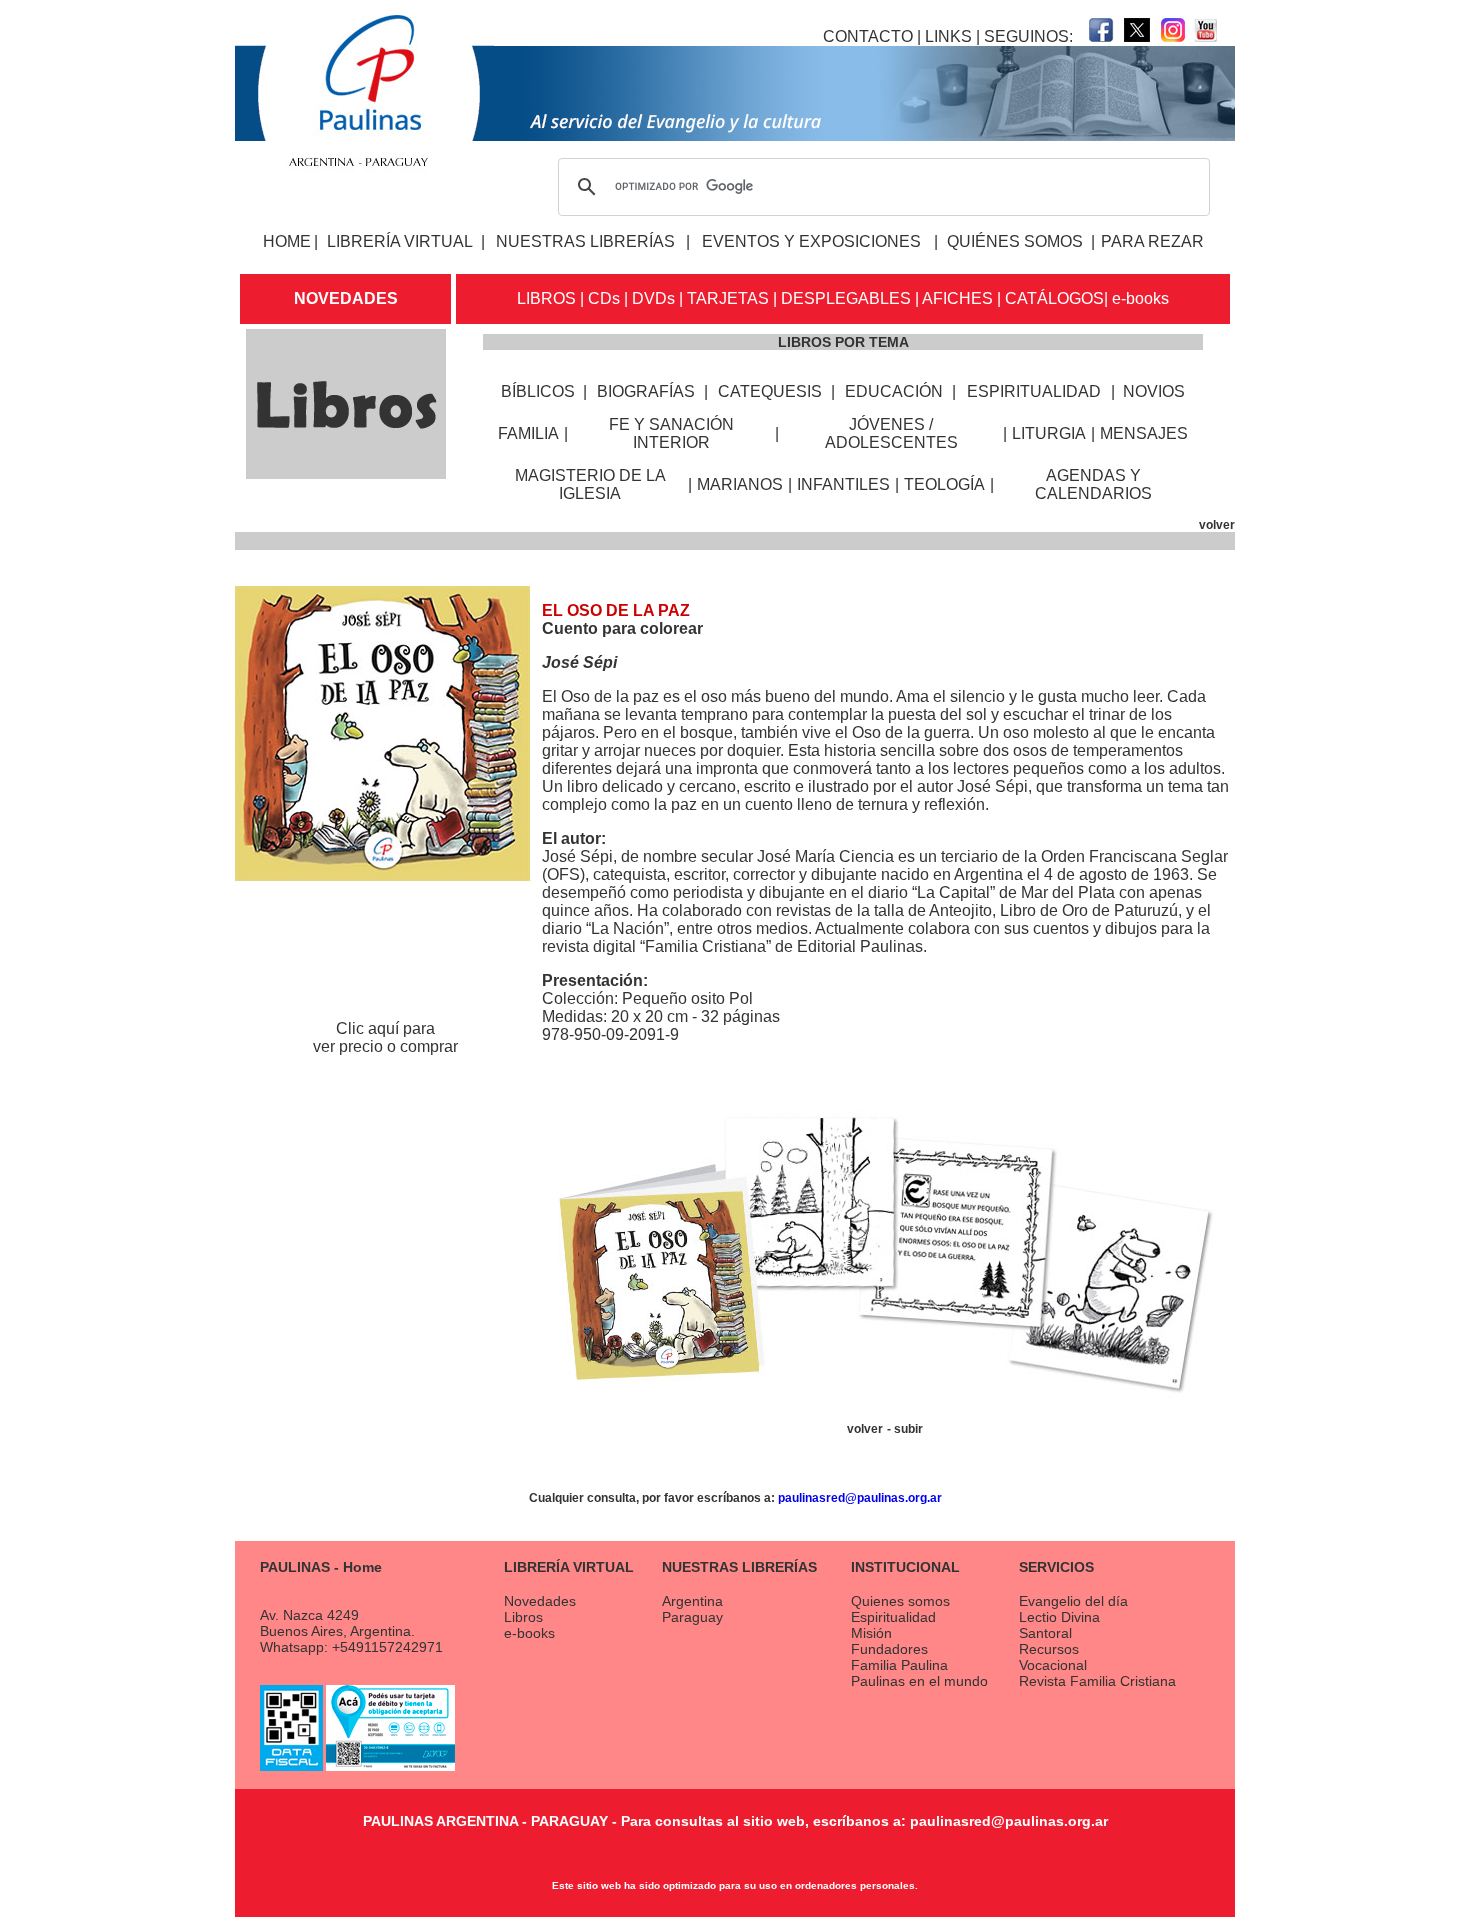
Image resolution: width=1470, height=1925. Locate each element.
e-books (1140, 298)
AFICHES (957, 298)
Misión (871, 1633)
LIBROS (546, 298)
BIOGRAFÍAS (646, 391)
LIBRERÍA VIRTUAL (400, 241)
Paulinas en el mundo (919, 1681)
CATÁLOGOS (1054, 298)
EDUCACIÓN (894, 391)
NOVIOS (1154, 391)
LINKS (948, 36)
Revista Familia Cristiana (1097, 1681)
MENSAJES (1144, 433)
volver (1217, 525)
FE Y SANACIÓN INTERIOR (671, 433)
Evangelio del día (1073, 1601)
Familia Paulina (899, 1665)
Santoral (1045, 1633)
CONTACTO (868, 36)
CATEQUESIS (770, 391)
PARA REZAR (1152, 241)
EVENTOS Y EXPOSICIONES (811, 241)
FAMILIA (528, 433)
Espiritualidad (893, 1617)
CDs (604, 298)
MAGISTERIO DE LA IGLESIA (590, 484)
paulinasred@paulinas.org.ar (860, 1498)
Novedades (540, 1601)
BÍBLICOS (538, 391)
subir (908, 1429)
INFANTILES (843, 484)
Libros (523, 1617)
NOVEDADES (346, 298)
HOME (287, 241)
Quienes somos (900, 1601)
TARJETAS (728, 298)
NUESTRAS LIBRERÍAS (585, 241)
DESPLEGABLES (846, 298)
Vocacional (1053, 1665)
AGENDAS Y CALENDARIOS (1093, 484)
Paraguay (692, 1617)
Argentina (692, 1601)
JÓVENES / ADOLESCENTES (891, 433)
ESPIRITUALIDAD (1034, 391)
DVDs (653, 298)
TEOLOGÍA (944, 484)
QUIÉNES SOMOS (1015, 241)
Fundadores (889, 1649)
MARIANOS (740, 484)
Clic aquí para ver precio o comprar (385, 1037)
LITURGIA (1049, 433)
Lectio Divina (1059, 1617)
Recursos (1049, 1649)
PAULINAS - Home (321, 1567)
